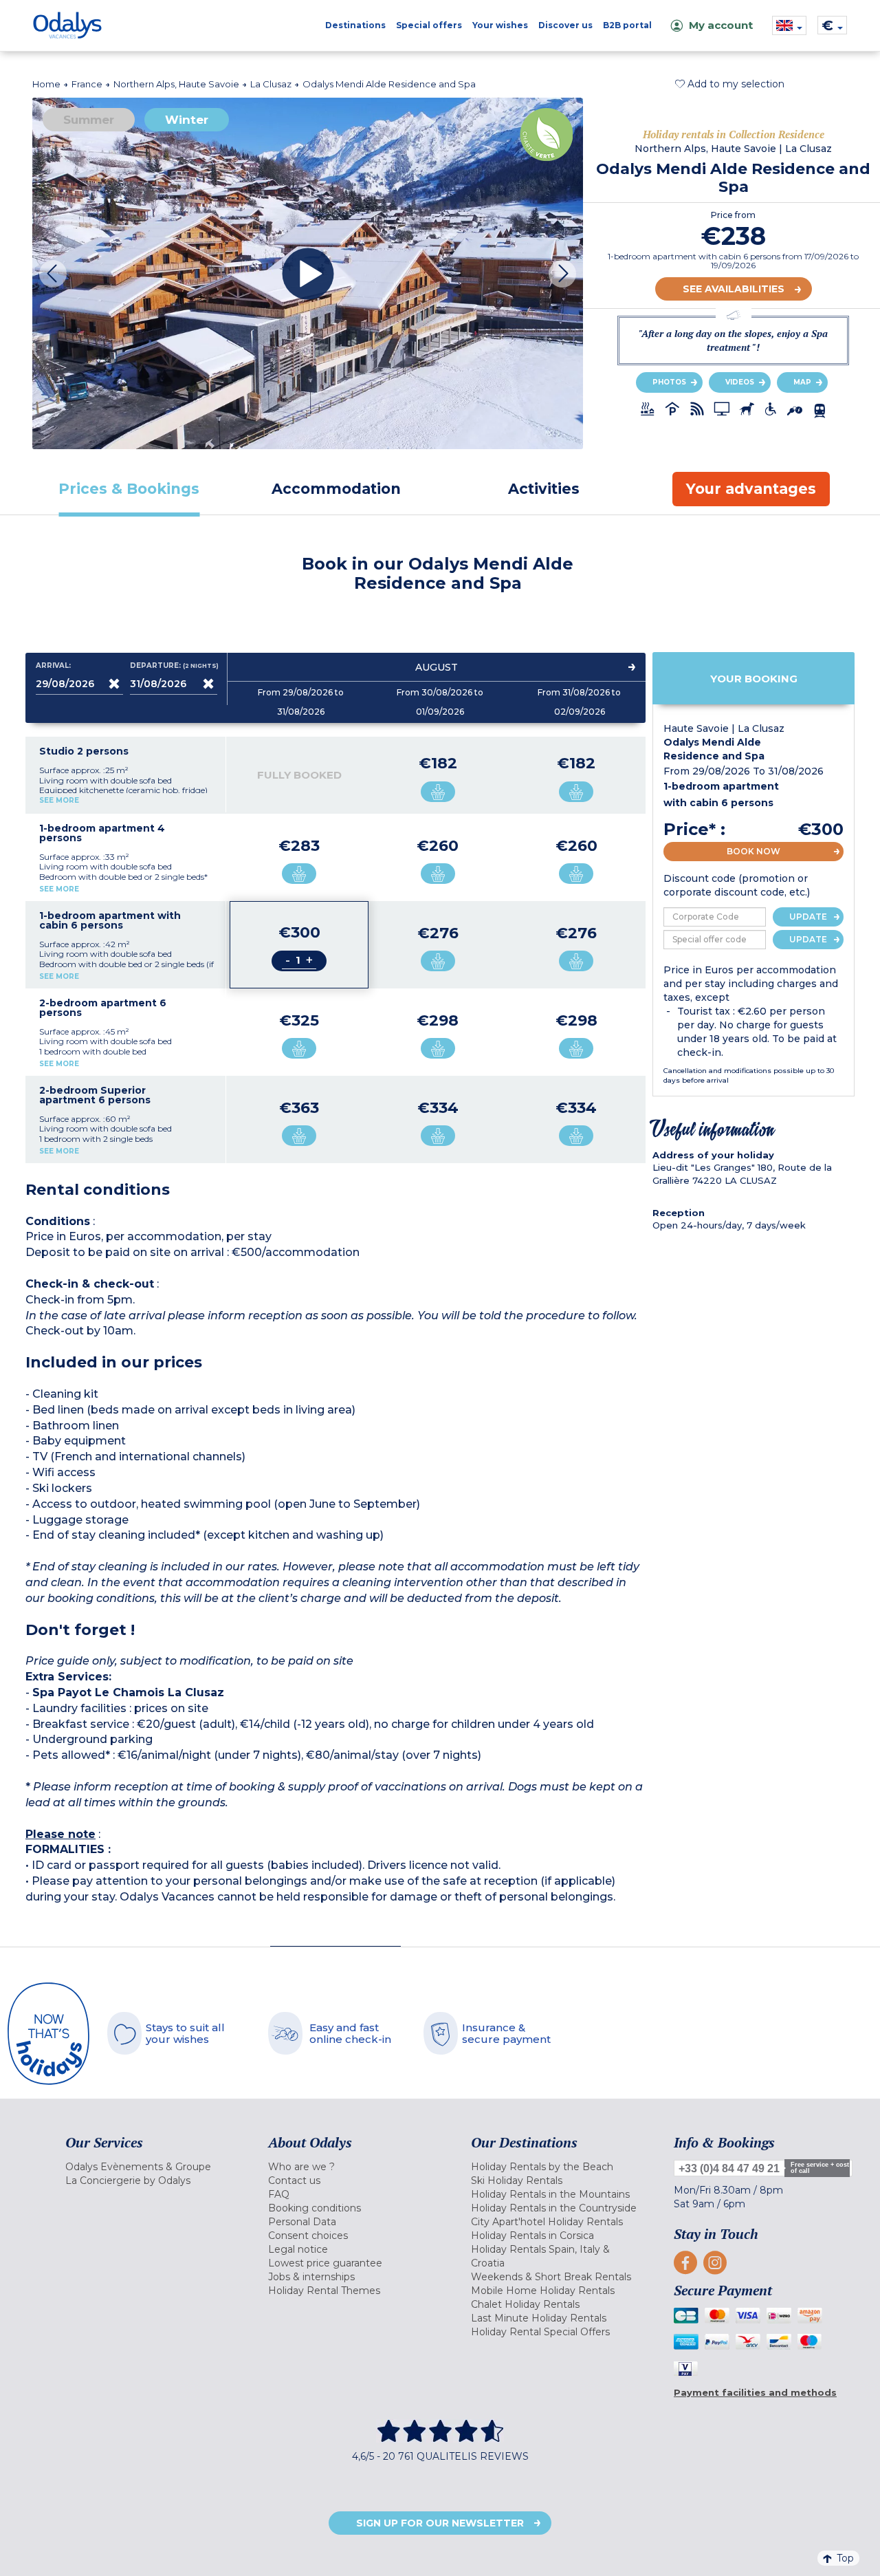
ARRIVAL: (53, 666)
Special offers (429, 25)
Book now (753, 851)
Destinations (355, 25)
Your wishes (500, 25)
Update (808, 917)
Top (845, 2558)
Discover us (565, 25)
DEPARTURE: (174, 666)
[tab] (129, 489)
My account (721, 25)
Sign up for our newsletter (440, 2523)
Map (802, 382)
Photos (669, 382)
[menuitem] (150, 2167)
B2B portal (627, 25)
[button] (730, 84)
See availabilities (734, 289)
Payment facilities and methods (755, 2392)
